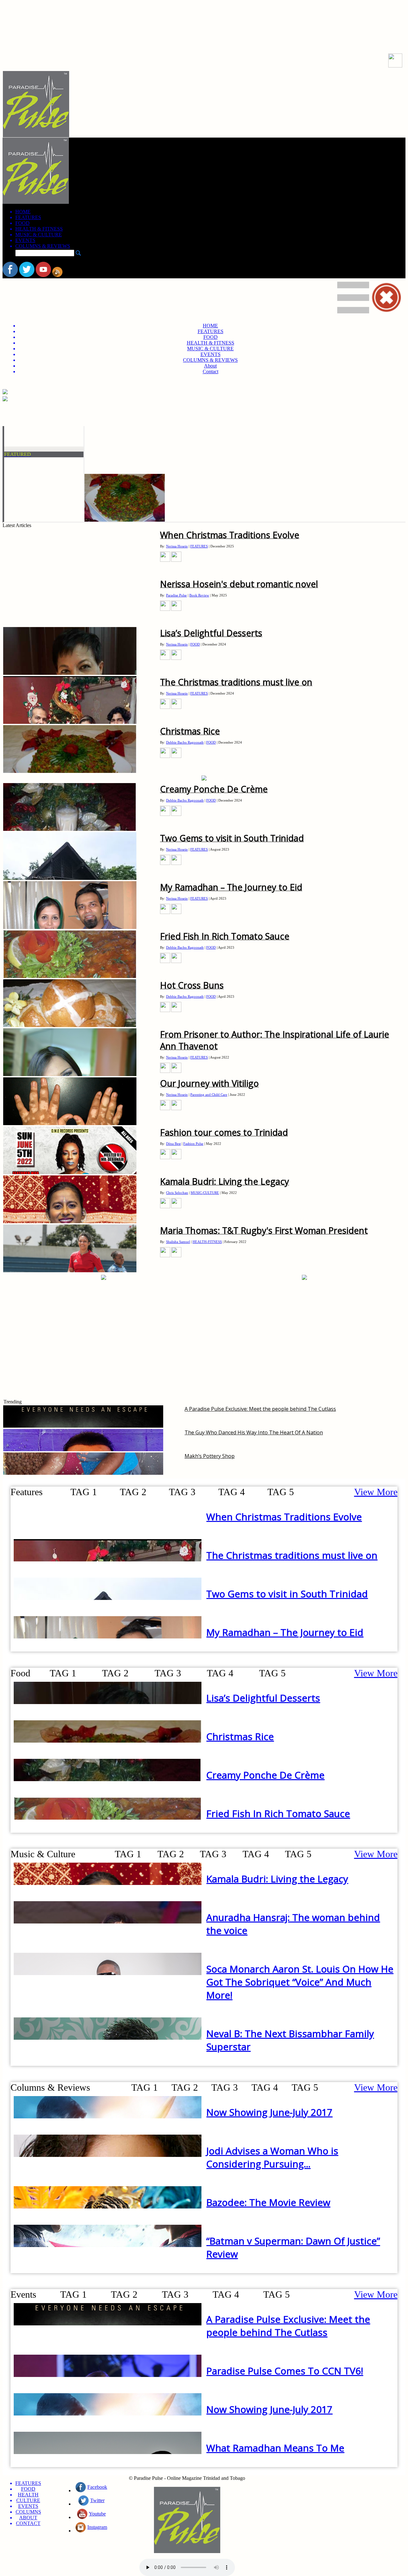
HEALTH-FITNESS (207, 1242)
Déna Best (173, 1144)
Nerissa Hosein (177, 546)
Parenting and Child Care (209, 1095)
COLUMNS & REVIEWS (43, 246)
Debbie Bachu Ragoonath (185, 742)
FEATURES (28, 217)
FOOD (22, 223)
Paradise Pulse (176, 595)
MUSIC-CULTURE (205, 1193)
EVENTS (25, 240)
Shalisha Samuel (178, 1242)
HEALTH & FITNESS (39, 229)
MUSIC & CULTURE (39, 235)
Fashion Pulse (193, 1144)
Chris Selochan (177, 1193)
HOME (23, 212)
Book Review (199, 595)
